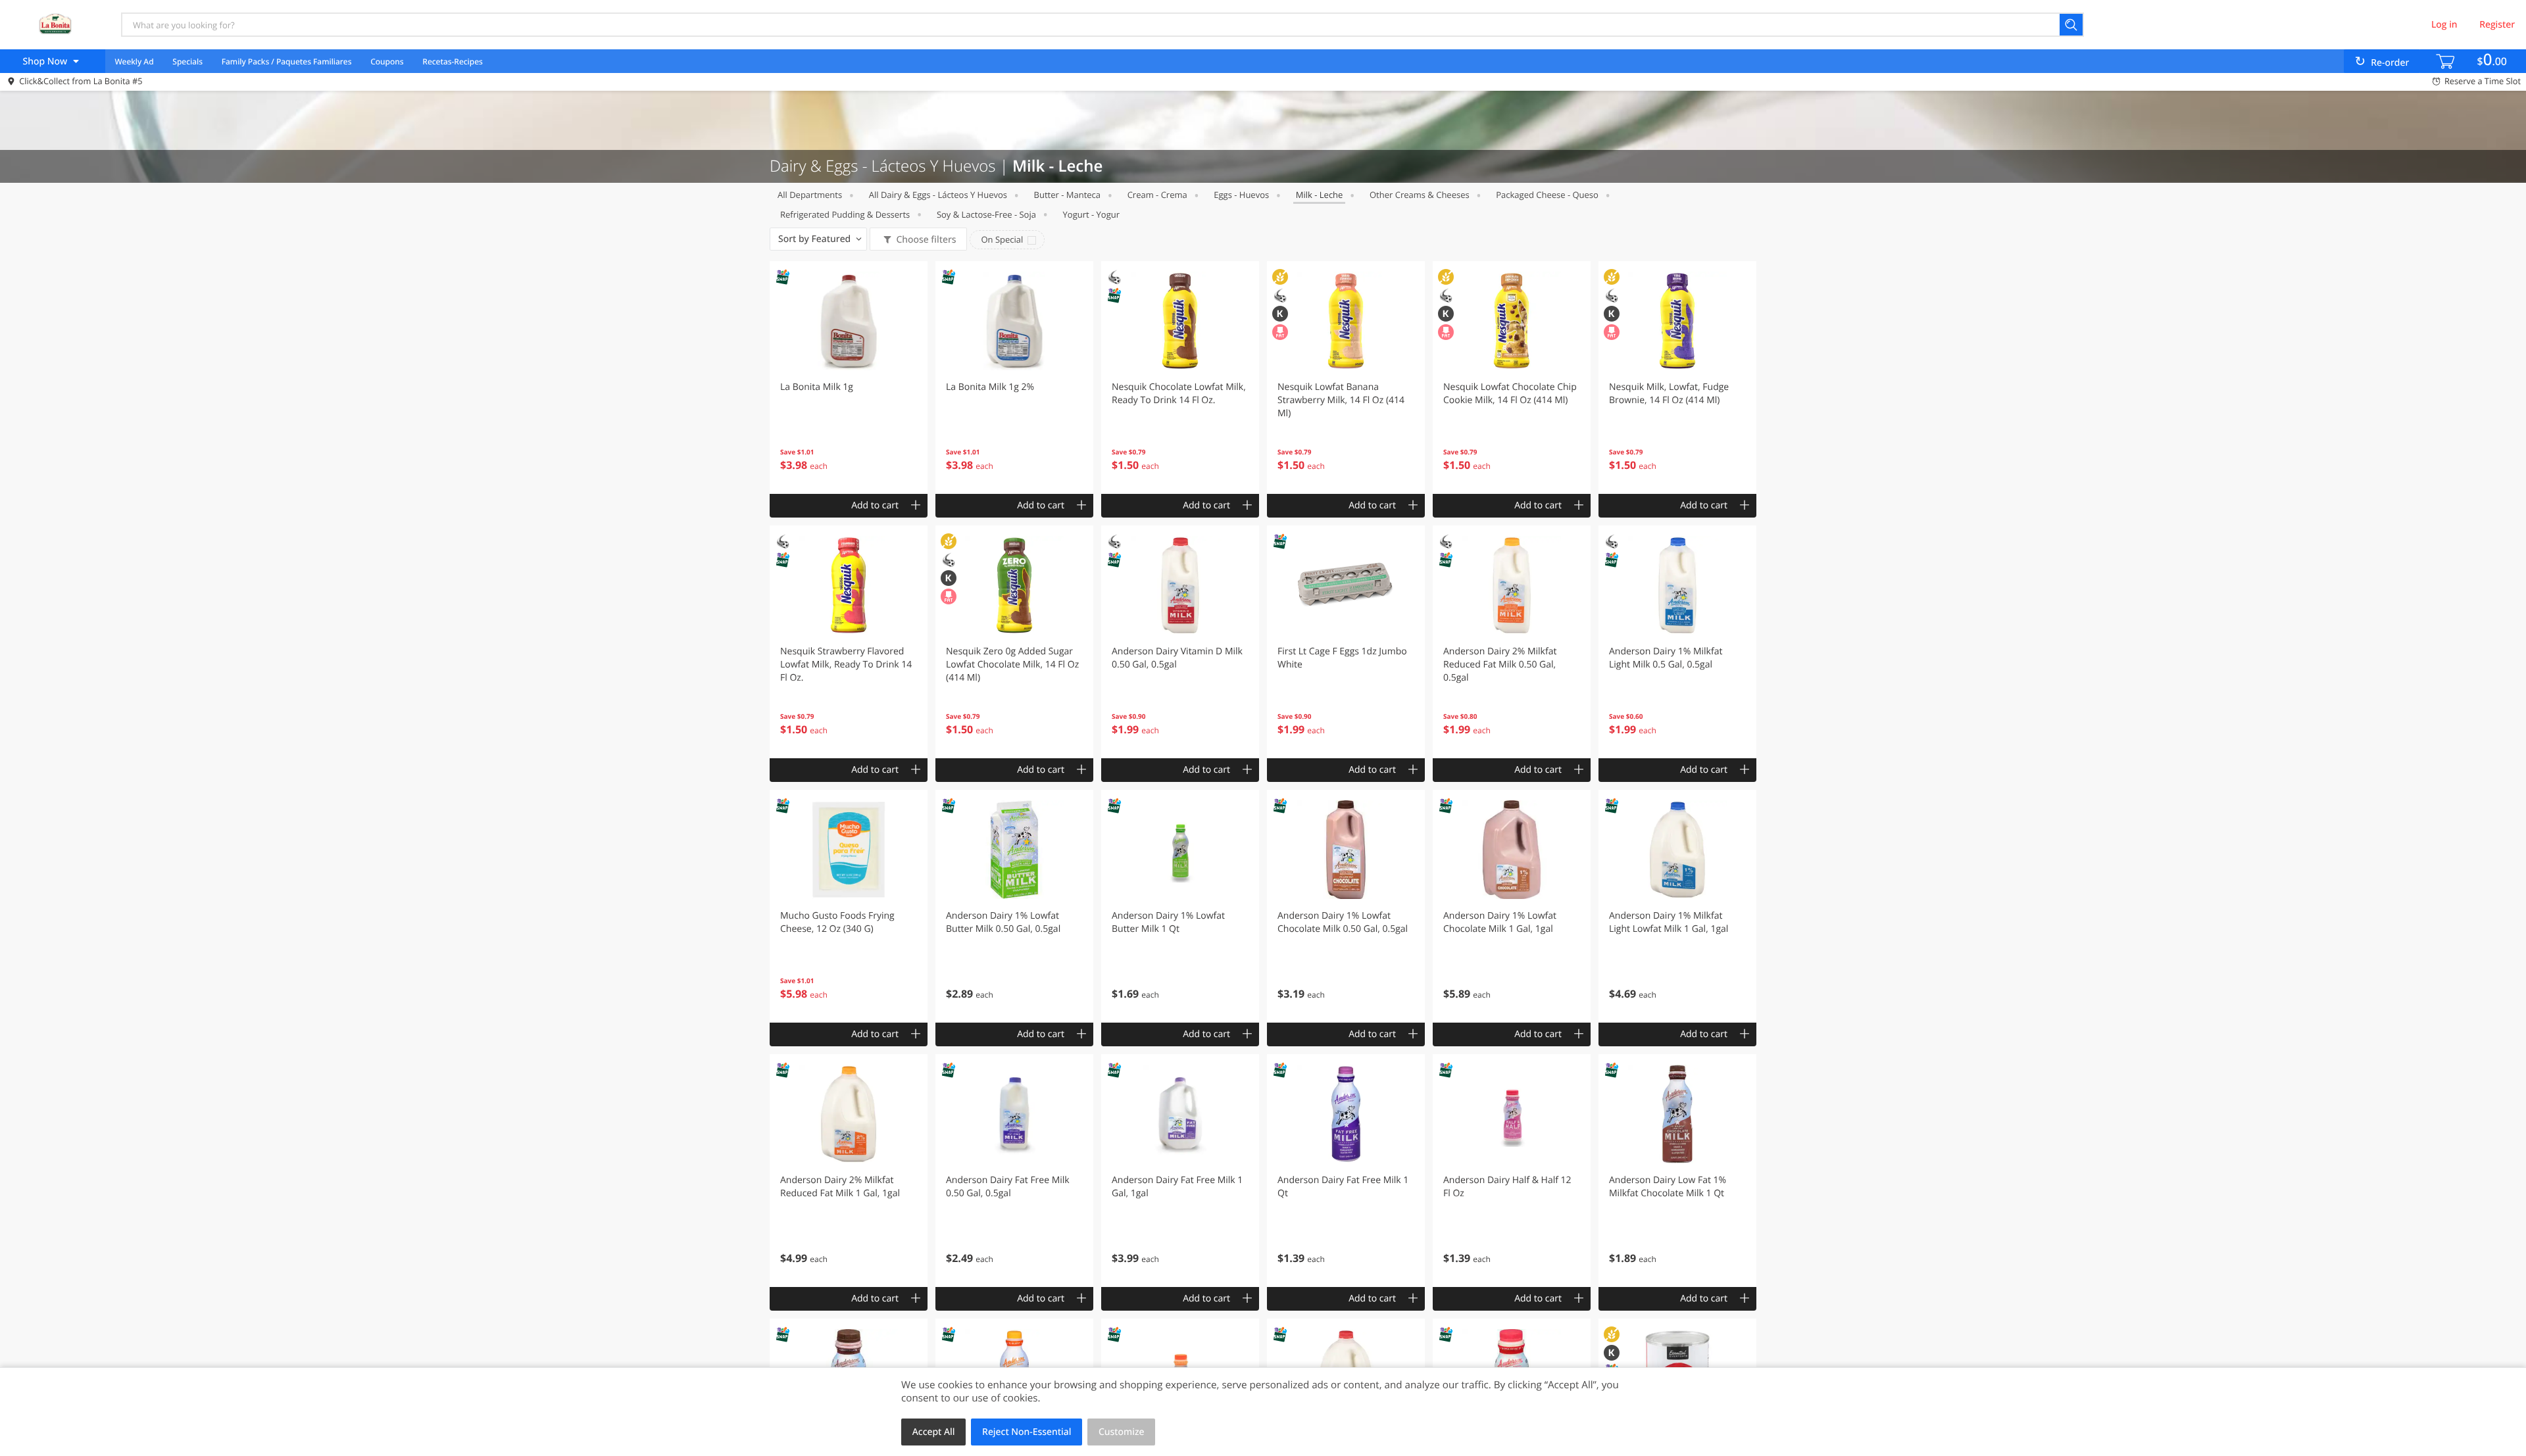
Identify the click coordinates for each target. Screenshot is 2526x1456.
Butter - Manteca (1067, 195)
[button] (849, 377)
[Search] (2072, 25)
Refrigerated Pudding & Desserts (845, 214)
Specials (187, 61)
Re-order (2390, 63)
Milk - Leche (1320, 195)
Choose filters (926, 240)
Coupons (387, 61)
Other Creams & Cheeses (1420, 195)
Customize (1122, 1432)
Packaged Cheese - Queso (1547, 195)
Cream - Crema (1157, 195)
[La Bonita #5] (55, 24)
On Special (1002, 239)
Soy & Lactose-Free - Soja (986, 214)
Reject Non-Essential (1027, 1432)
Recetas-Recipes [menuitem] (452, 61)
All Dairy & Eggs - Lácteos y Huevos (938, 195)
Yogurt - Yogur (1091, 214)
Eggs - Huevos (1241, 195)
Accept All (934, 1432)
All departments (810, 195)
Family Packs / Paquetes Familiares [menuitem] (287, 61)
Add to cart (875, 505)
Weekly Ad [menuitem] (134, 61)
